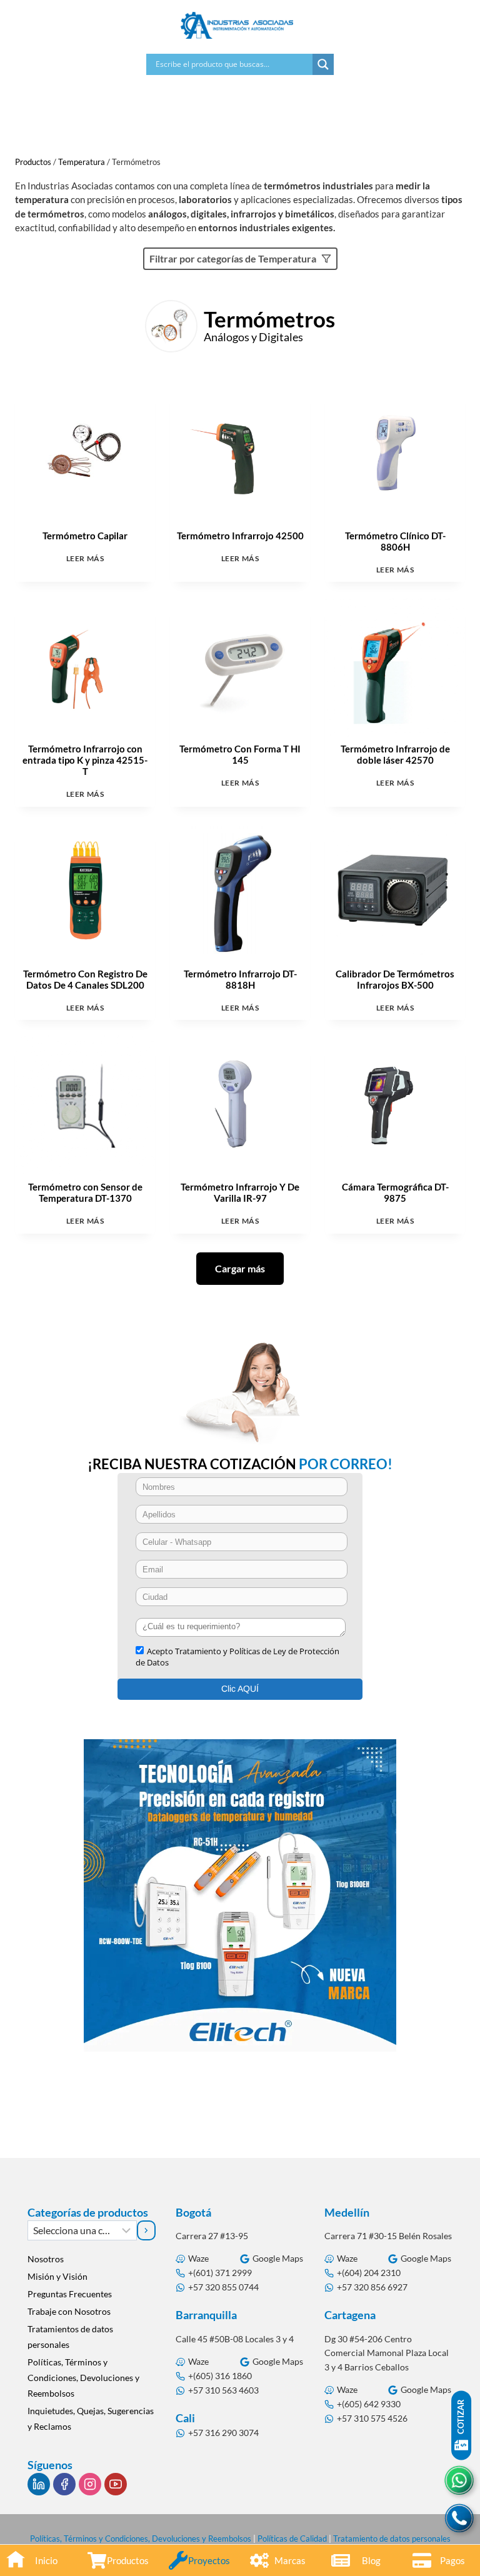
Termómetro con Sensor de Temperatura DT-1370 (85, 1192)
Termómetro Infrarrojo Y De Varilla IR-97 (240, 1192)
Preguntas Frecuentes (70, 2294)
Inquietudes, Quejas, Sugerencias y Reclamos (91, 2419)
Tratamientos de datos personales (70, 2337)
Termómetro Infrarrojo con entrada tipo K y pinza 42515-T (85, 760)
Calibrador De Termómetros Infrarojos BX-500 (395, 979)
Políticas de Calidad (292, 2539)
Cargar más (240, 1268)
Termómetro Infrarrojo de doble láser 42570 (395, 754)
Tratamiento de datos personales (392, 2539)
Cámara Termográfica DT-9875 (395, 1192)
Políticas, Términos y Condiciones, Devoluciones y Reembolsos (83, 2378)
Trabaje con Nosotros (69, 2311)
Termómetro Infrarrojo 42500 (240, 536)
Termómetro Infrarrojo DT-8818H (240, 979)
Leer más (85, 558)
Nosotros (46, 2259)
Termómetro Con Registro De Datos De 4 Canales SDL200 (85, 979)
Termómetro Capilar (85, 536)
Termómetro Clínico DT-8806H (395, 541)
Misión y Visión (57, 2276)
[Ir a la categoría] (147, 2230)
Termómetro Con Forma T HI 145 (240, 754)
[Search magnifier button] (323, 64)
